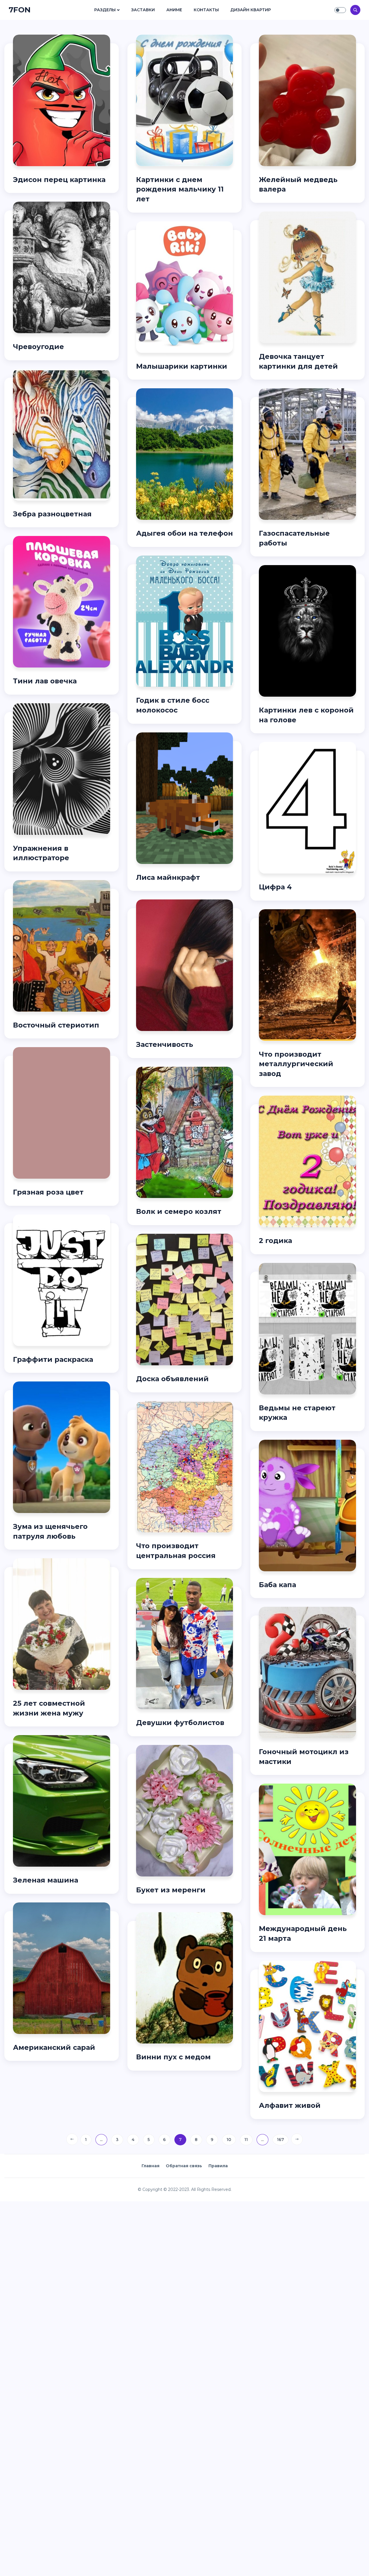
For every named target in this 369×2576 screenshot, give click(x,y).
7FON (20, 10)
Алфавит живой (290, 2105)
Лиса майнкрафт (168, 877)
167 (280, 2140)
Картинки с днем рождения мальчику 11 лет (180, 189)
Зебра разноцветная (52, 514)
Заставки (143, 10)
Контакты (206, 10)
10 (229, 2140)
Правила (218, 2166)
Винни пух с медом (173, 2057)
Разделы (105, 10)
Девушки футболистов (180, 1723)
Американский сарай (54, 2047)
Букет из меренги (171, 1890)
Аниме (174, 10)
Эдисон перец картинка (59, 180)
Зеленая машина (46, 1880)
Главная (150, 2166)
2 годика (275, 1241)
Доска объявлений (172, 1379)
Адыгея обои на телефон (184, 533)
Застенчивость (165, 1044)
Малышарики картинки (182, 366)
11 (246, 2140)
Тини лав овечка (45, 681)
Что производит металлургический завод (296, 1064)
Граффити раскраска (53, 1359)
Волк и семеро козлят (179, 1211)
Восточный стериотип (56, 1025)
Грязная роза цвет (48, 1192)
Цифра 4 (275, 887)
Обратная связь (184, 2166)
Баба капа (277, 1585)
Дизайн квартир (251, 10)
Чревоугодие (38, 347)
